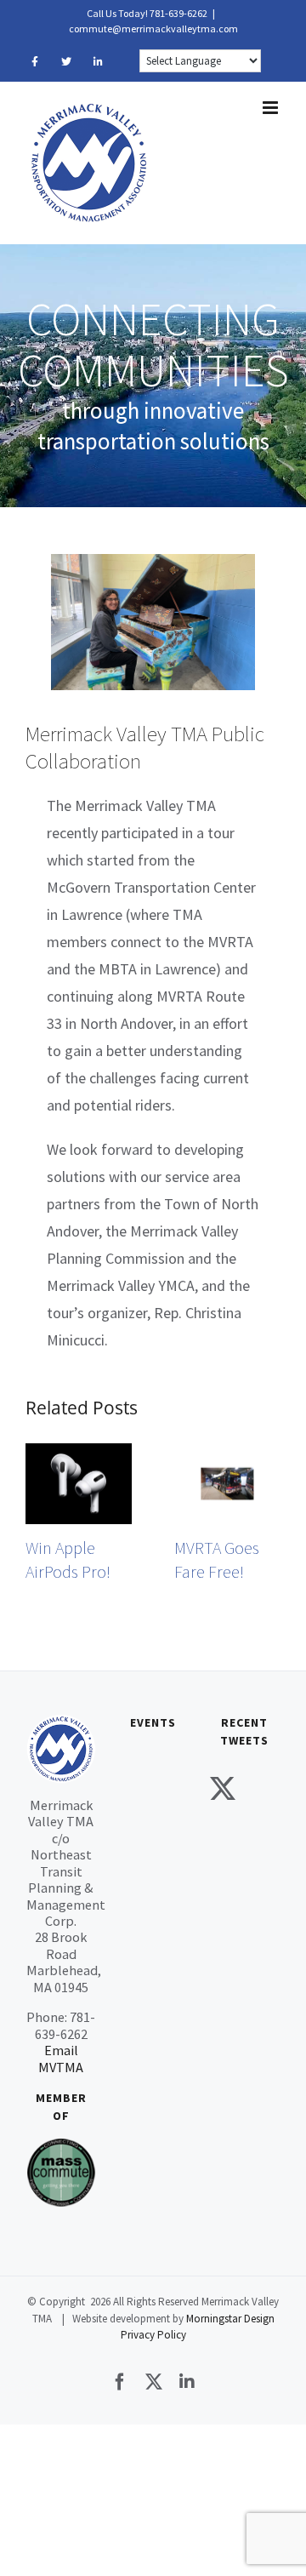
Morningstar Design (230, 2319)
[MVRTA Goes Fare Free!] (227, 1453)
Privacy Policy (153, 2335)
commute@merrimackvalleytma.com (153, 29)
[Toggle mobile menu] (272, 108)
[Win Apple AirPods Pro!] (79, 1453)
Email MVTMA (61, 2058)
